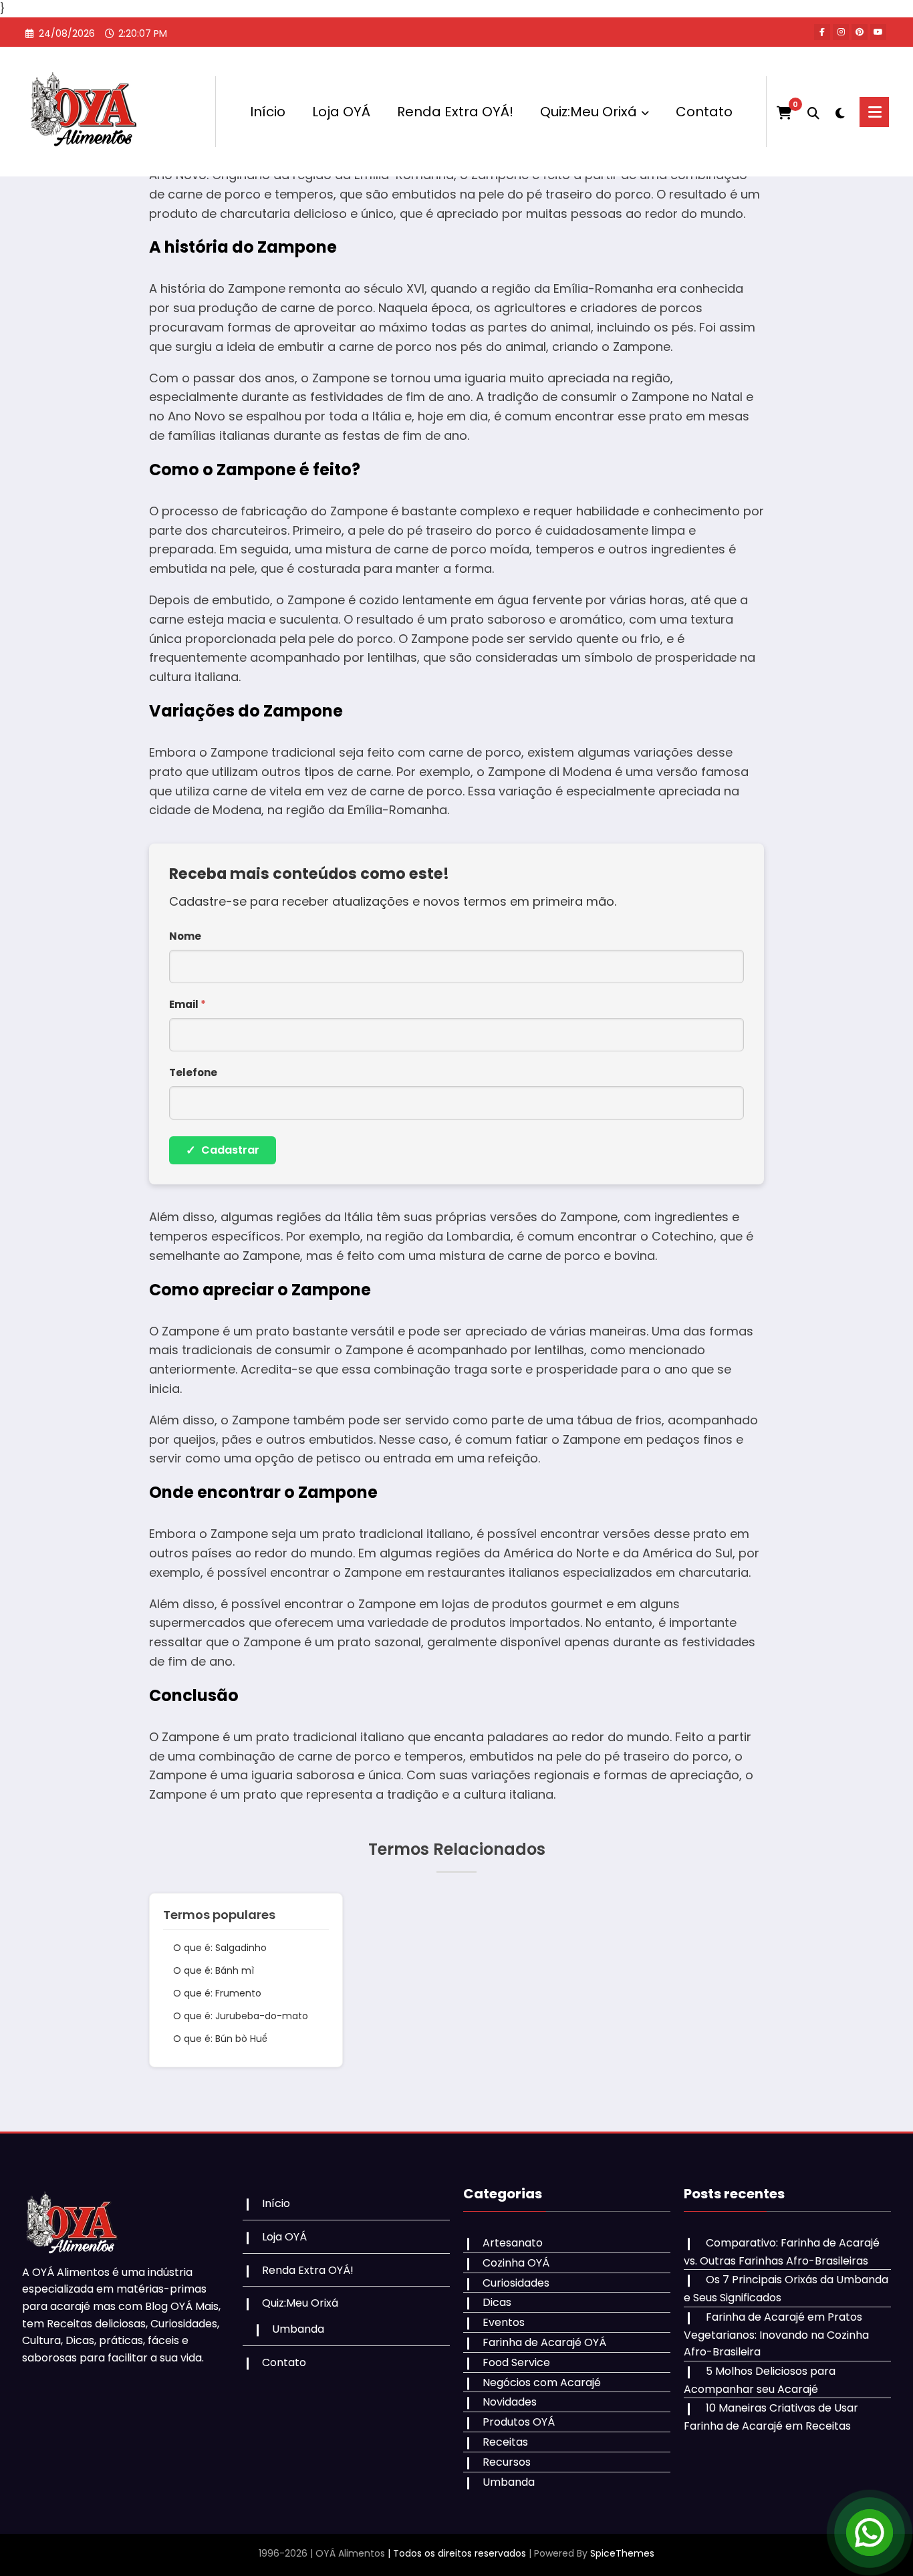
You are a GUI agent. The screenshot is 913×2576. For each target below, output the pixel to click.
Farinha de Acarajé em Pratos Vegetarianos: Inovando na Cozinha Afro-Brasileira (776, 2334)
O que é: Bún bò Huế (220, 2039)
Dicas (497, 2302)
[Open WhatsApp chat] (870, 2533)
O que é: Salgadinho (220, 1948)
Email (187, 1004)
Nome (185, 936)
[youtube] (878, 32)
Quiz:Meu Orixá (589, 112)
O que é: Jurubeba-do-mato (241, 2016)
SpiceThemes (622, 2553)
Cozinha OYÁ (516, 2263)
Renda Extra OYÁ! (455, 112)
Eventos (504, 2322)
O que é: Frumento (217, 1993)
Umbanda (298, 2329)
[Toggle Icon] (874, 112)
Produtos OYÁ (519, 2422)
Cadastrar (223, 1150)
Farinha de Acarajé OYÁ (544, 2342)
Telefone (193, 1072)
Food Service (516, 2362)
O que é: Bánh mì (214, 1970)
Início (268, 112)
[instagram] (841, 32)
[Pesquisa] (813, 112)
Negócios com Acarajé (542, 2382)
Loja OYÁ (341, 112)
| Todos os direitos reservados (457, 2553)
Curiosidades (516, 2283)
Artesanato (513, 2243)
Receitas (505, 2442)
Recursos (507, 2462)
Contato (704, 112)
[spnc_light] (839, 112)
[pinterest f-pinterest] (860, 32)
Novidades (510, 2402)
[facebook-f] (822, 32)
